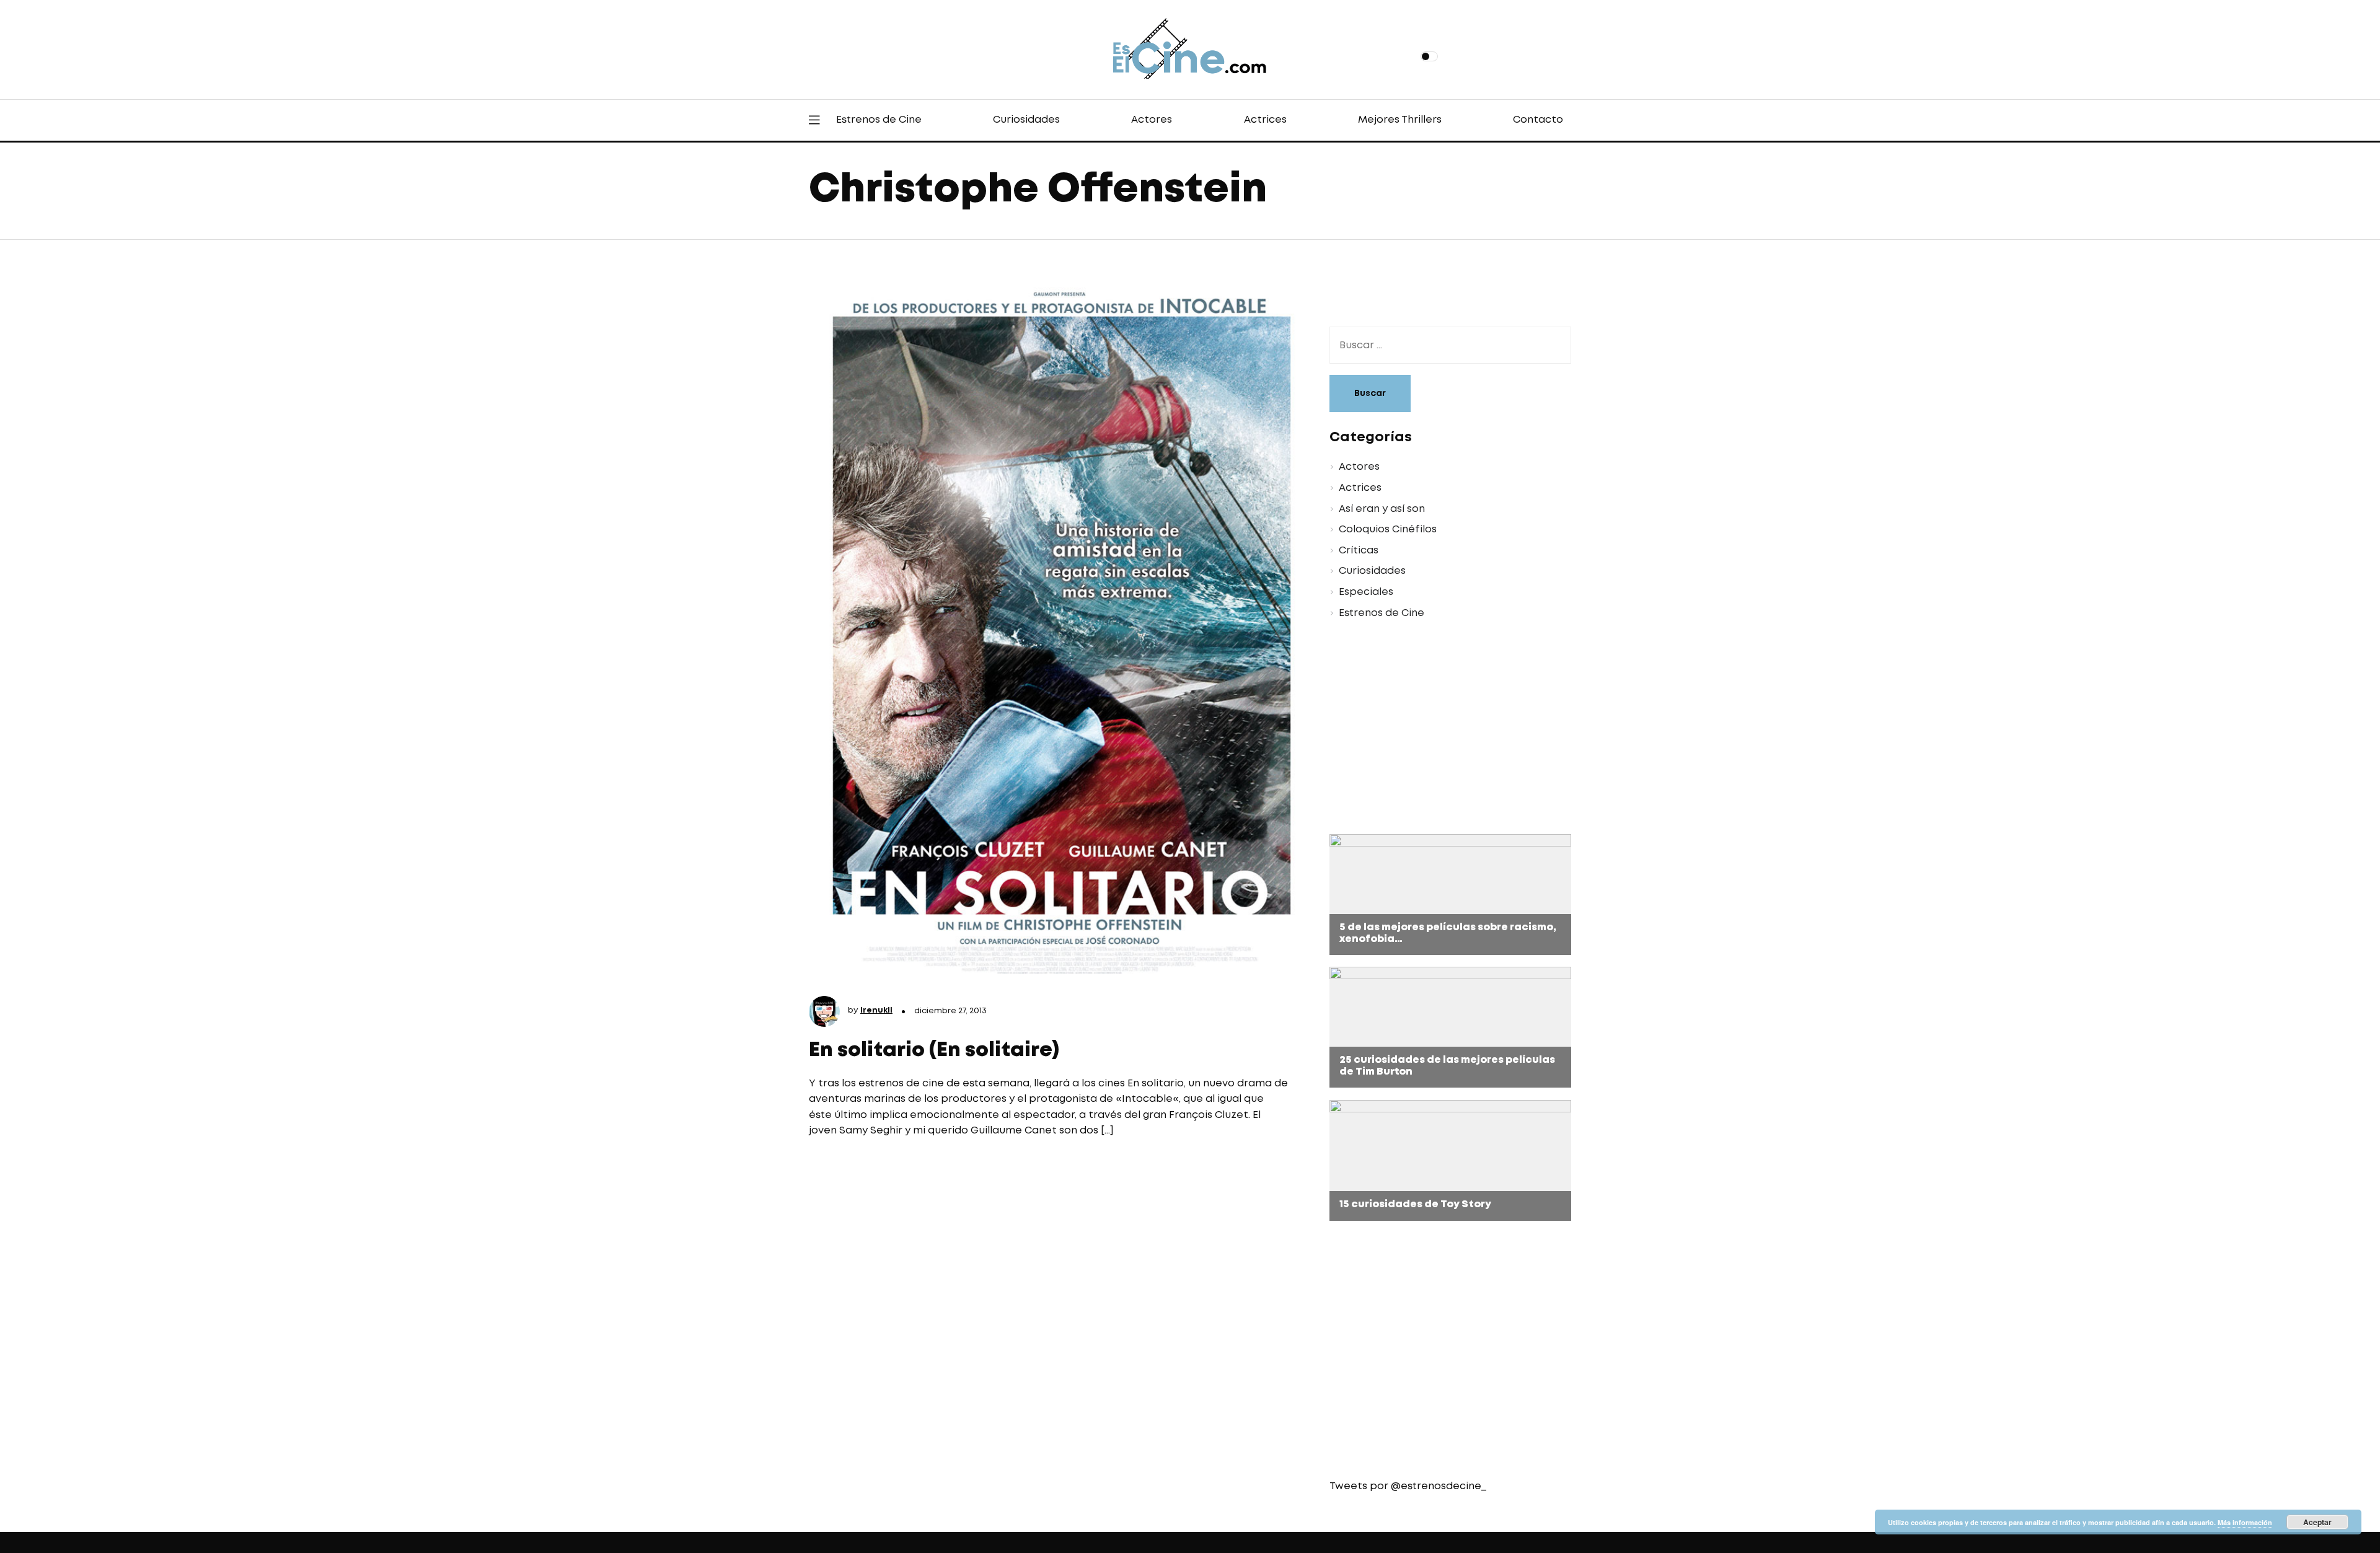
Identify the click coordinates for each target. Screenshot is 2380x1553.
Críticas (1359, 551)
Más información (2245, 1522)
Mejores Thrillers (1400, 120)
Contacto (1538, 120)
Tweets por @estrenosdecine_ (1408, 1486)
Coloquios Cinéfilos (1388, 530)
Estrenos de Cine (879, 120)
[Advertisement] (1441, 729)
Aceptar (2317, 1522)
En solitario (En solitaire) (934, 1051)
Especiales (1366, 592)
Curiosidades (1026, 120)
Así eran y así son (1382, 509)
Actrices (1265, 120)
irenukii (876, 1010)
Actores (1152, 120)
